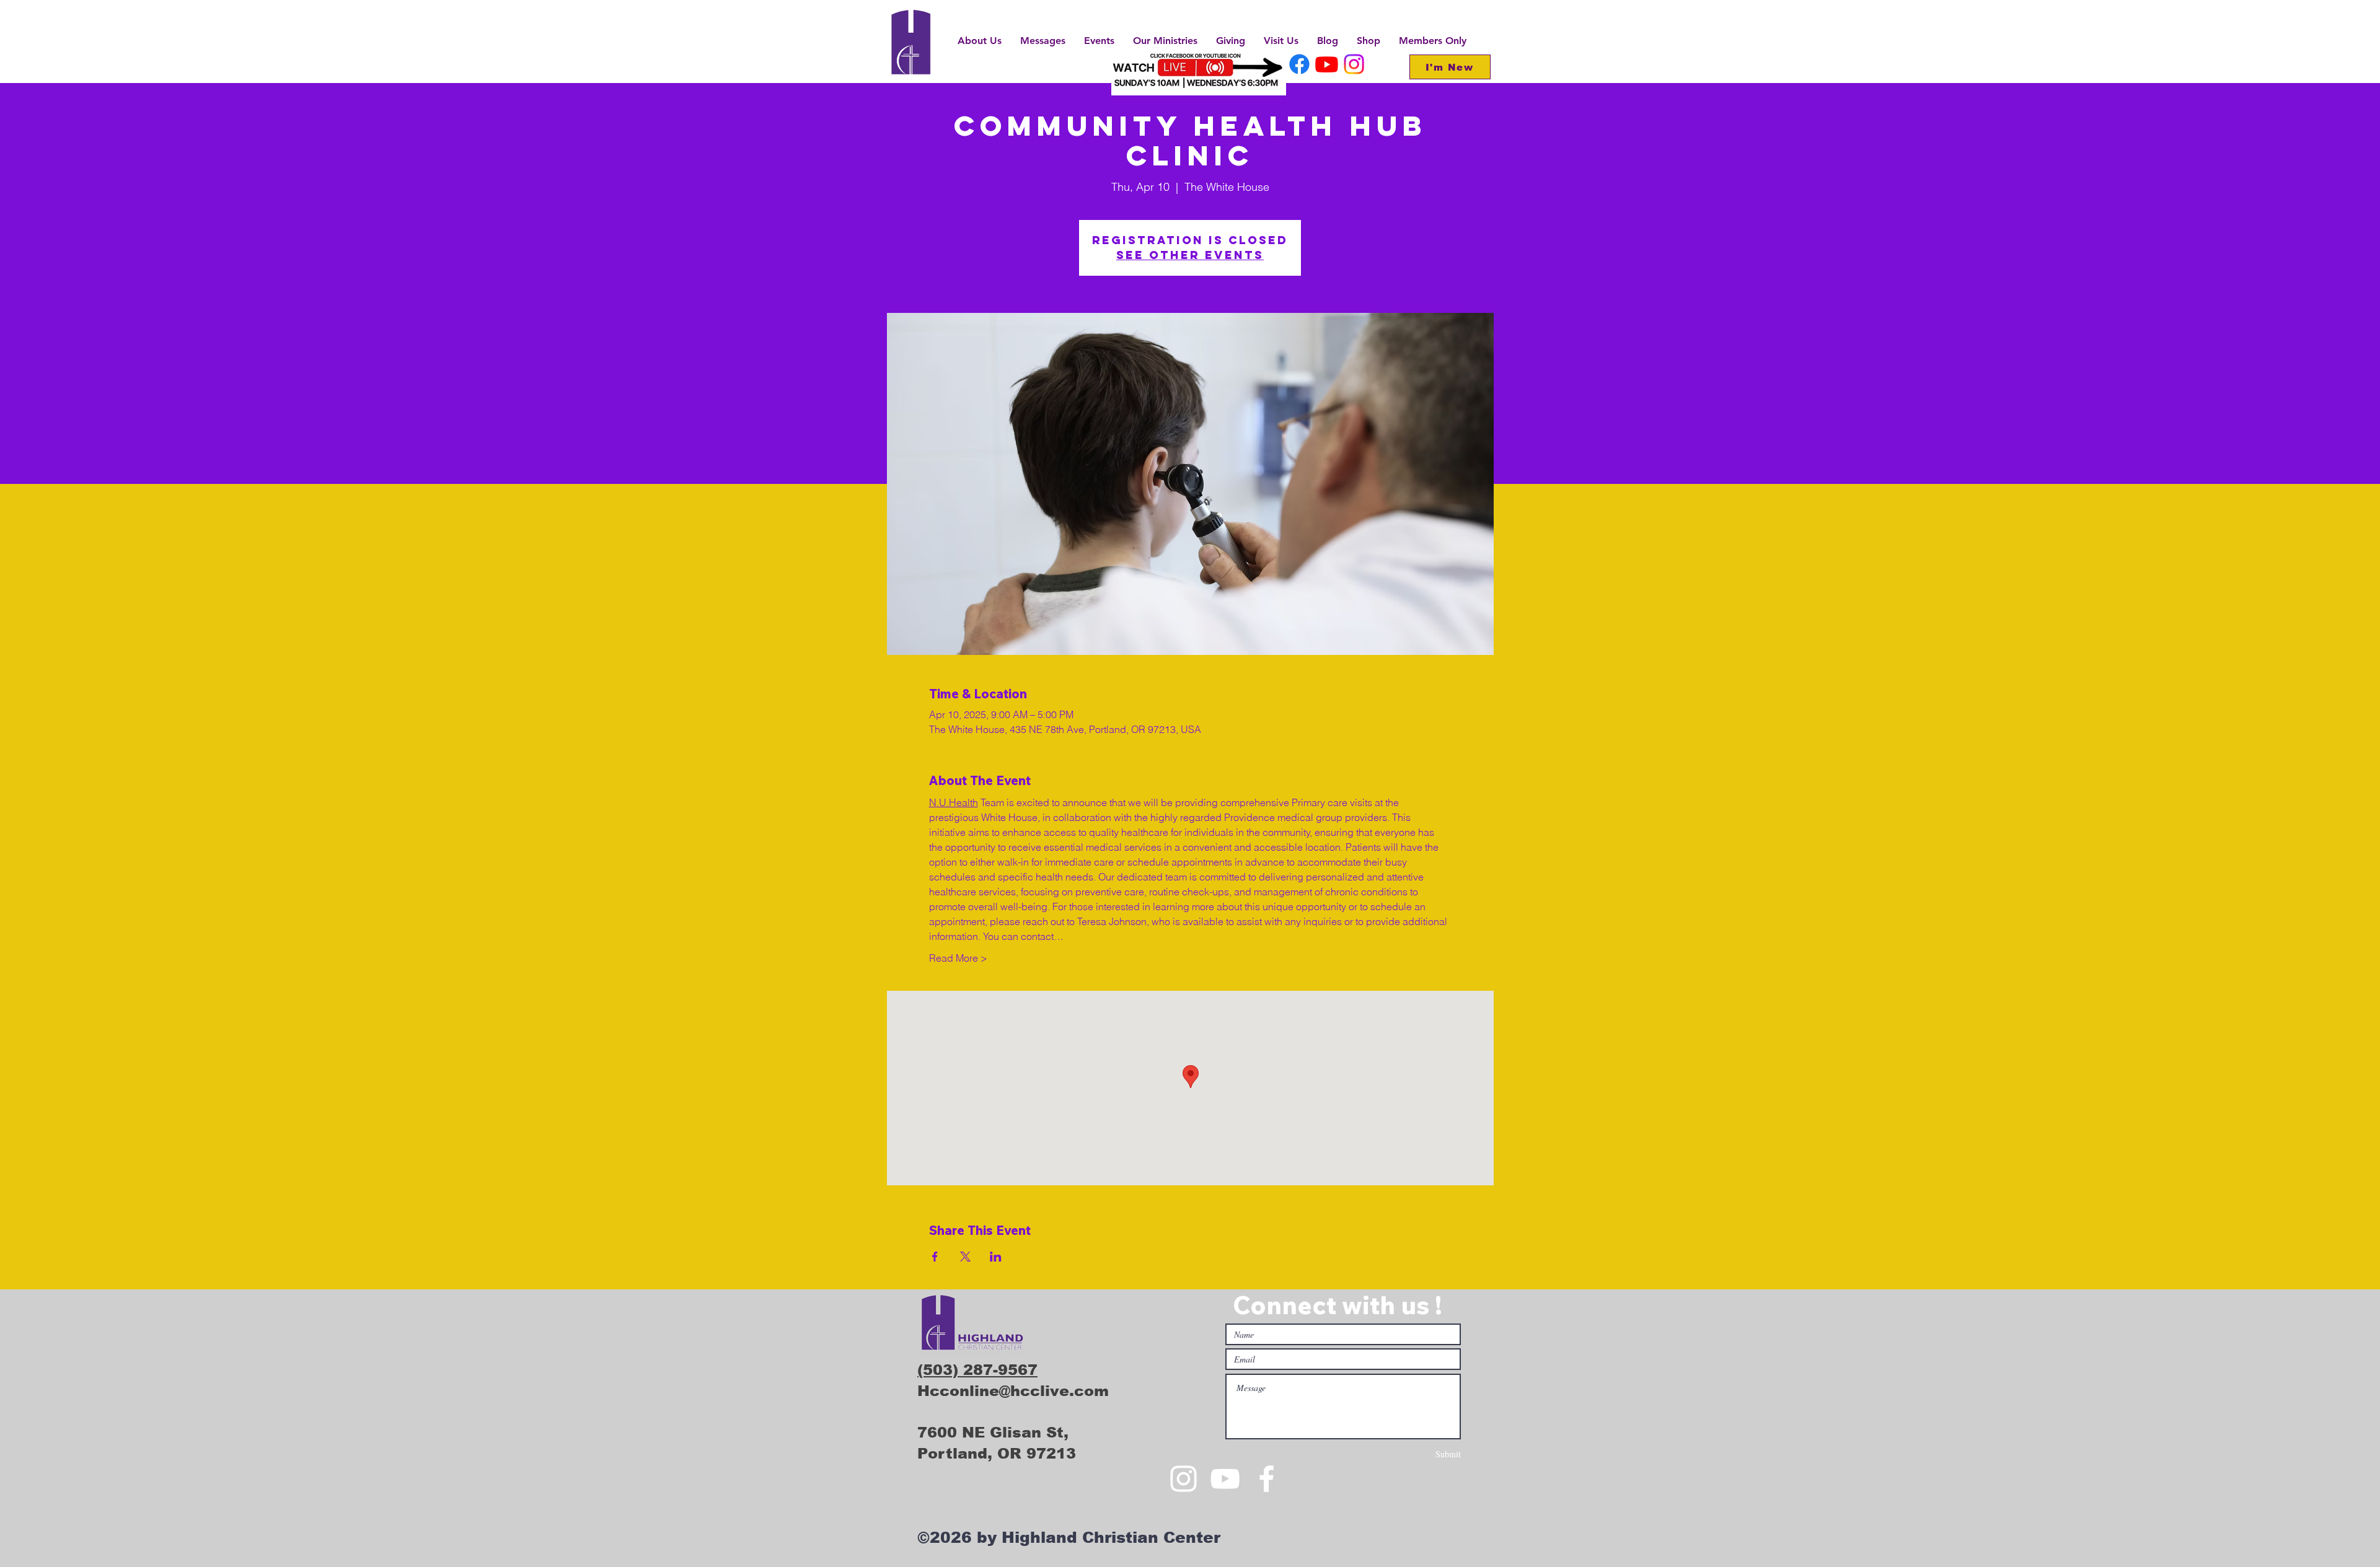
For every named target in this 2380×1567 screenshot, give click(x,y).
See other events (1190, 255)
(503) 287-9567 (977, 1370)
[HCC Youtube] (1327, 64)
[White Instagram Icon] (1183, 1479)
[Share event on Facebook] (935, 1257)
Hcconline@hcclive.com (1013, 1391)
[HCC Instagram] (1354, 64)
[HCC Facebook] (1299, 64)
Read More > (958, 958)
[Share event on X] (965, 1257)
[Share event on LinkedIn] (996, 1257)
